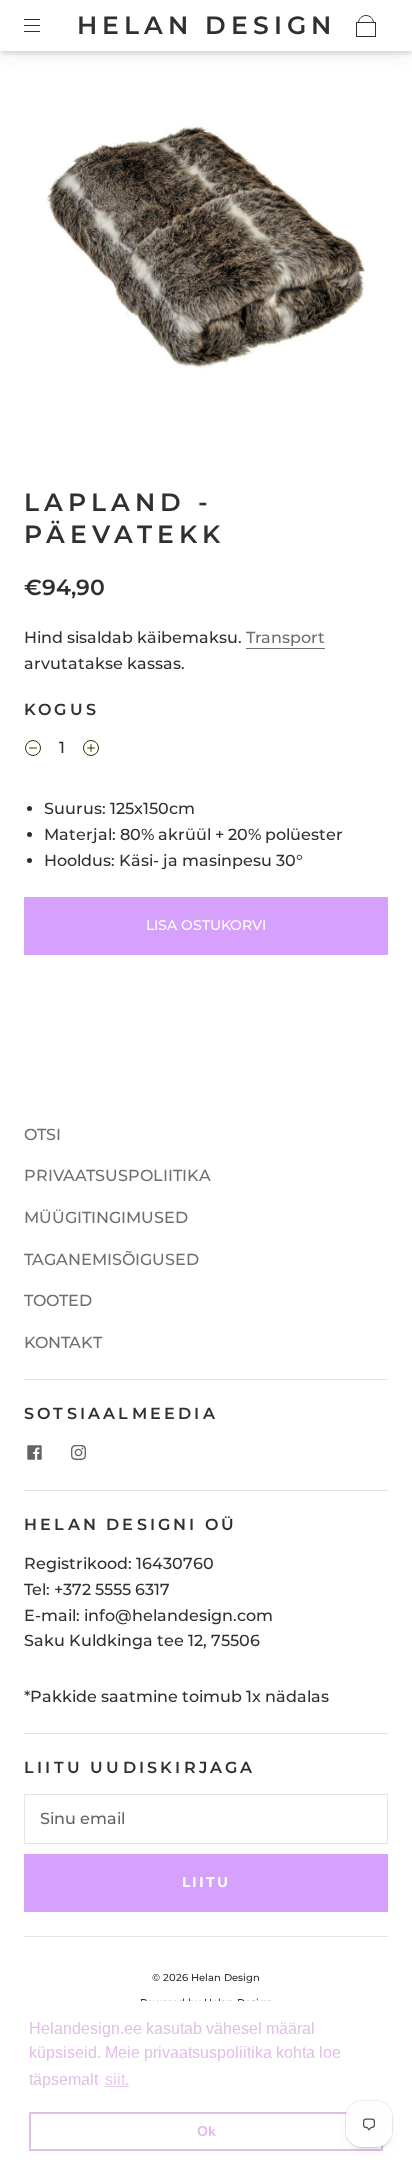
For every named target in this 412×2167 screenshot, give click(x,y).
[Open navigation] (46, 26)
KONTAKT (63, 1342)
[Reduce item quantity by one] (33, 750)
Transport (285, 637)
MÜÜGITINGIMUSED (106, 1217)
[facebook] (34, 1452)
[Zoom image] (206, 249)
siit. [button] (117, 2079)
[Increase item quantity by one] (91, 750)
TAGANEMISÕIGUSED (111, 1259)
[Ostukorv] (366, 26)
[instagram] (78, 1452)
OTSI (42, 1134)
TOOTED (58, 1300)
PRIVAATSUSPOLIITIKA (117, 1175)
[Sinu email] (206, 1819)
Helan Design (206, 25)
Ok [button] (206, 2131)
